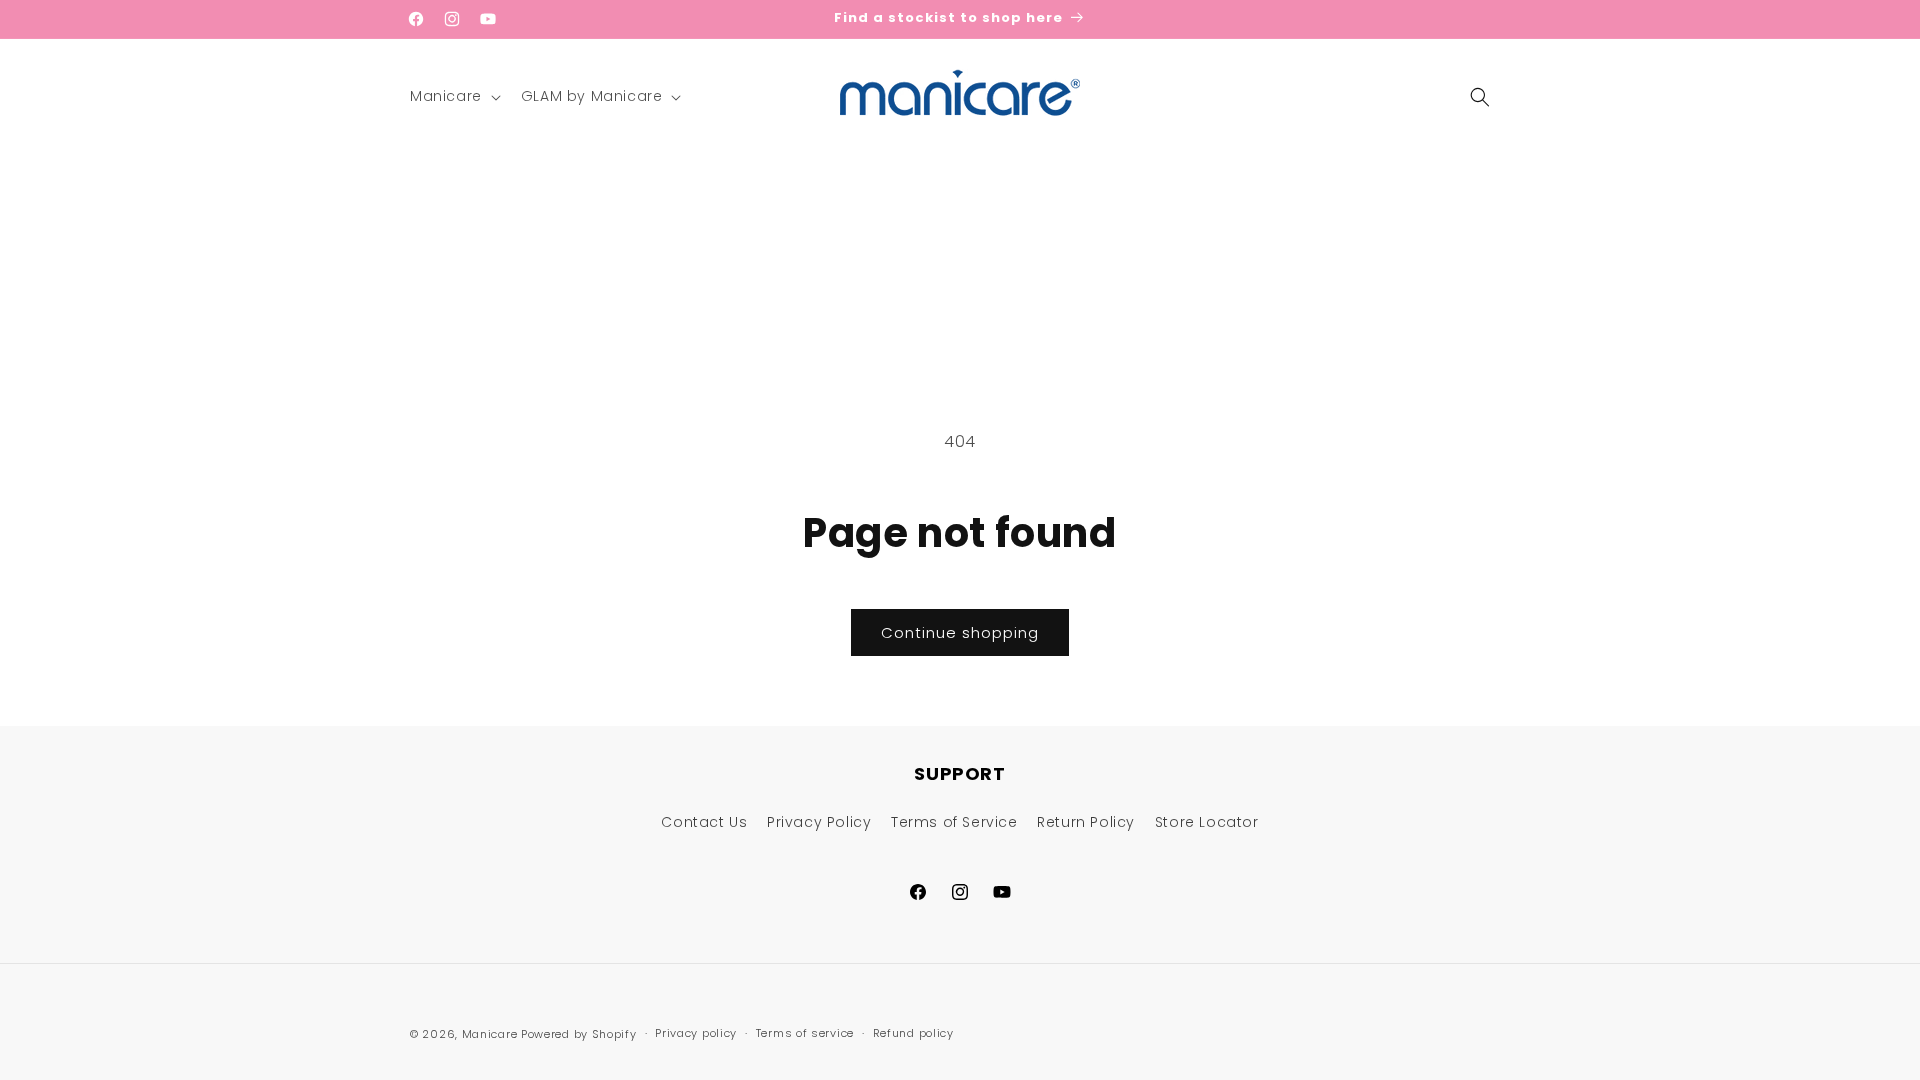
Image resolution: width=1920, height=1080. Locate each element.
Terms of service (805, 1033)
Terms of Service (954, 822)
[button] (453, 96)
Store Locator (1207, 822)
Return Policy (1086, 822)
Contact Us (704, 822)
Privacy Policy (819, 822)
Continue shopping (960, 632)
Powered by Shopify (579, 1034)
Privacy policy (696, 1033)
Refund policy (913, 1033)
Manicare (490, 1034)
